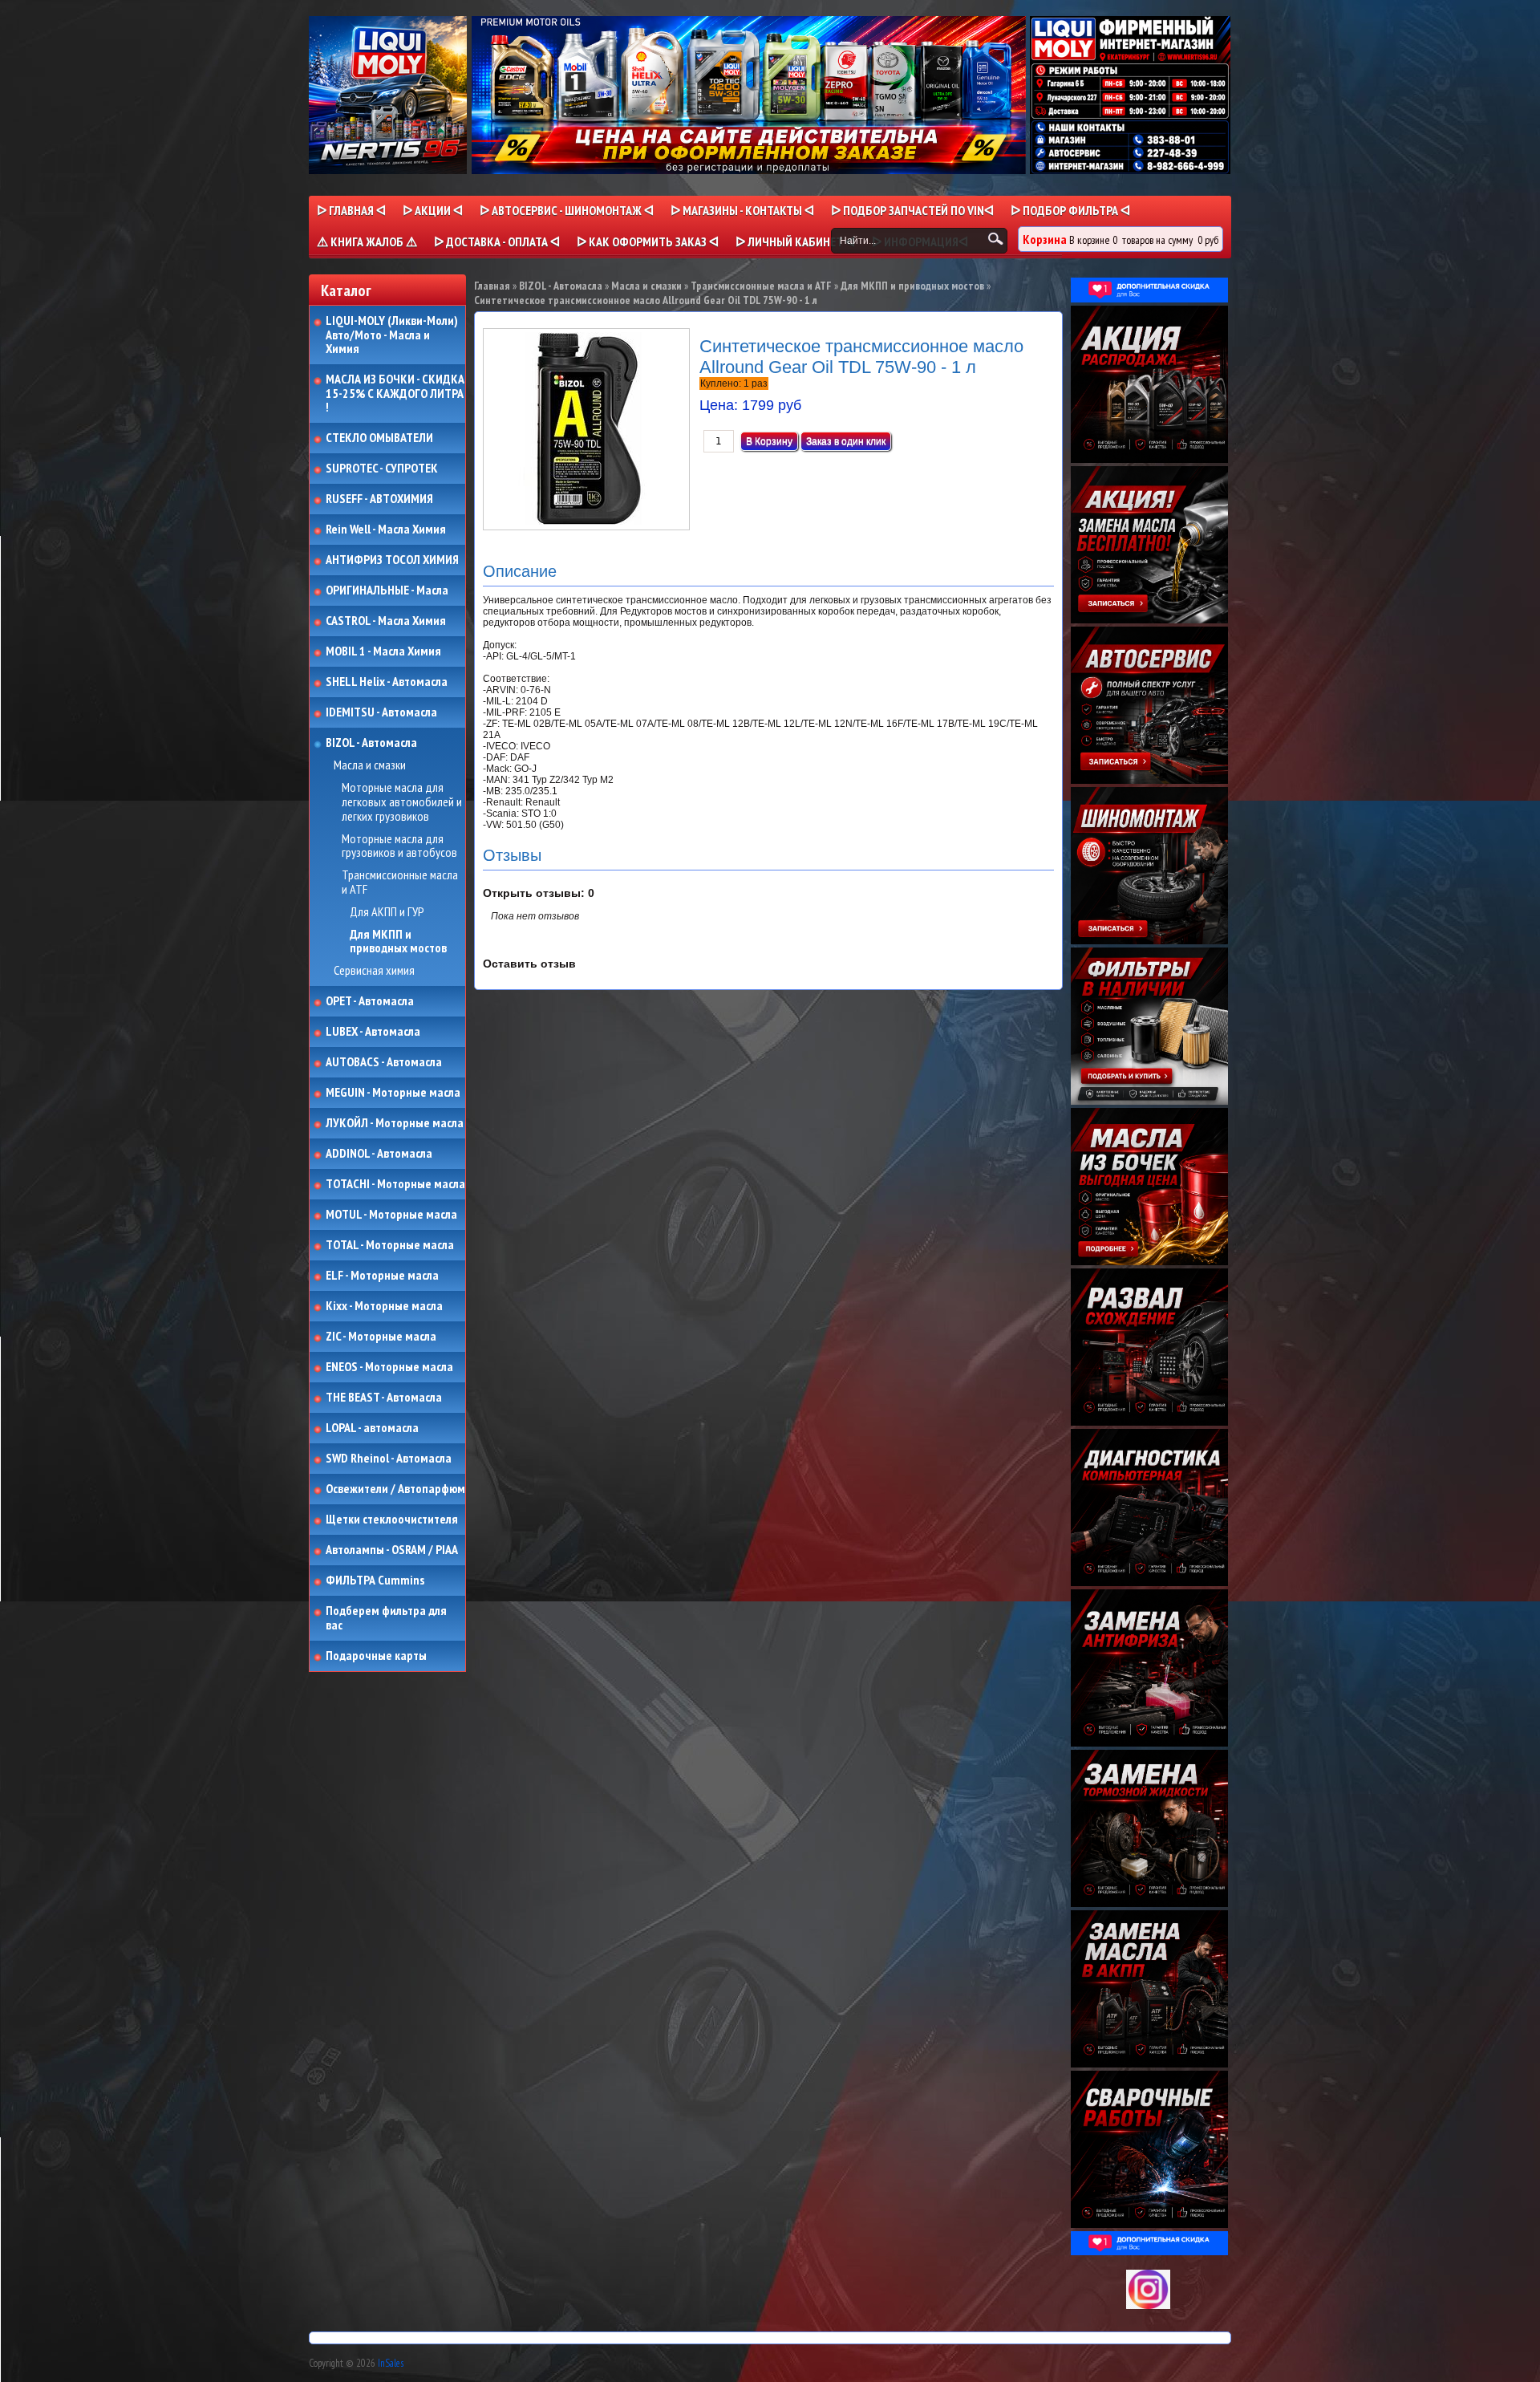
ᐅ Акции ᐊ (433, 210)
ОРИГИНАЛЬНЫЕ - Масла (387, 590)
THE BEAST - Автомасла (384, 1398)
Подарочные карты (376, 1656)
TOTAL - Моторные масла (390, 1245)
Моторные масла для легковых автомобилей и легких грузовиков (402, 802)
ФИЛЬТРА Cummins (375, 1581)
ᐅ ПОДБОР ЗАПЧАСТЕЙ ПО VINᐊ (912, 210)
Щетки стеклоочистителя (392, 1520)
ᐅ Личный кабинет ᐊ (795, 241)
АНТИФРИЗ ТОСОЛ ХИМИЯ (392, 560)
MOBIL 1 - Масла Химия (383, 651)
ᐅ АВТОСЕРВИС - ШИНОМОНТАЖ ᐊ (567, 210)
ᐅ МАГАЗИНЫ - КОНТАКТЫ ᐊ (742, 210)
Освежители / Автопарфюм (395, 1489)
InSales (391, 2363)
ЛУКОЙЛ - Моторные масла (395, 1123)
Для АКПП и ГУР (387, 912)
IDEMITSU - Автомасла (381, 712)
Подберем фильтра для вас (386, 1618)
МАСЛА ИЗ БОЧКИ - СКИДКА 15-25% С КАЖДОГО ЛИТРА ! (395, 394)
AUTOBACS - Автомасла (384, 1062)
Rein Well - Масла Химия (386, 530)
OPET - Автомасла (370, 1001)
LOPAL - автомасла (372, 1428)
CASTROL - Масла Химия (386, 621)
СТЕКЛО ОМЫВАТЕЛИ (379, 438)
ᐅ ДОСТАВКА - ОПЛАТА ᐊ (497, 241)
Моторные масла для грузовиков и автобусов (399, 846)
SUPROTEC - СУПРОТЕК (382, 469)
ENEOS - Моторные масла (389, 1367)
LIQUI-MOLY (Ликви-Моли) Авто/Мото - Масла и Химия (393, 335)
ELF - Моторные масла (382, 1276)
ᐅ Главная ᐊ (351, 210)
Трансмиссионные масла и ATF (400, 882)
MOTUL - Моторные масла (391, 1215)
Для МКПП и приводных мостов (398, 941)
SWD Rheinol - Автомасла (389, 1459)
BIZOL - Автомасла (371, 743)
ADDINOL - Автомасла (379, 1154)
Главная (492, 286)
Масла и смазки (370, 765)
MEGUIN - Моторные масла (393, 1093)
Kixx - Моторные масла (384, 1306)
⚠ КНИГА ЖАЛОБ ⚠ (367, 241)
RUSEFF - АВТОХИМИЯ (379, 499)
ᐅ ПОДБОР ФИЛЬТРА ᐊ (1070, 210)
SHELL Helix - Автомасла (387, 682)
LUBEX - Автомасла (373, 1032)
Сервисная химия (374, 971)
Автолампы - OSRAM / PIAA (392, 1550)
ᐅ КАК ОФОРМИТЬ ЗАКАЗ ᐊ (648, 241)
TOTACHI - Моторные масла (395, 1184)
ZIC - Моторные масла (381, 1337)
